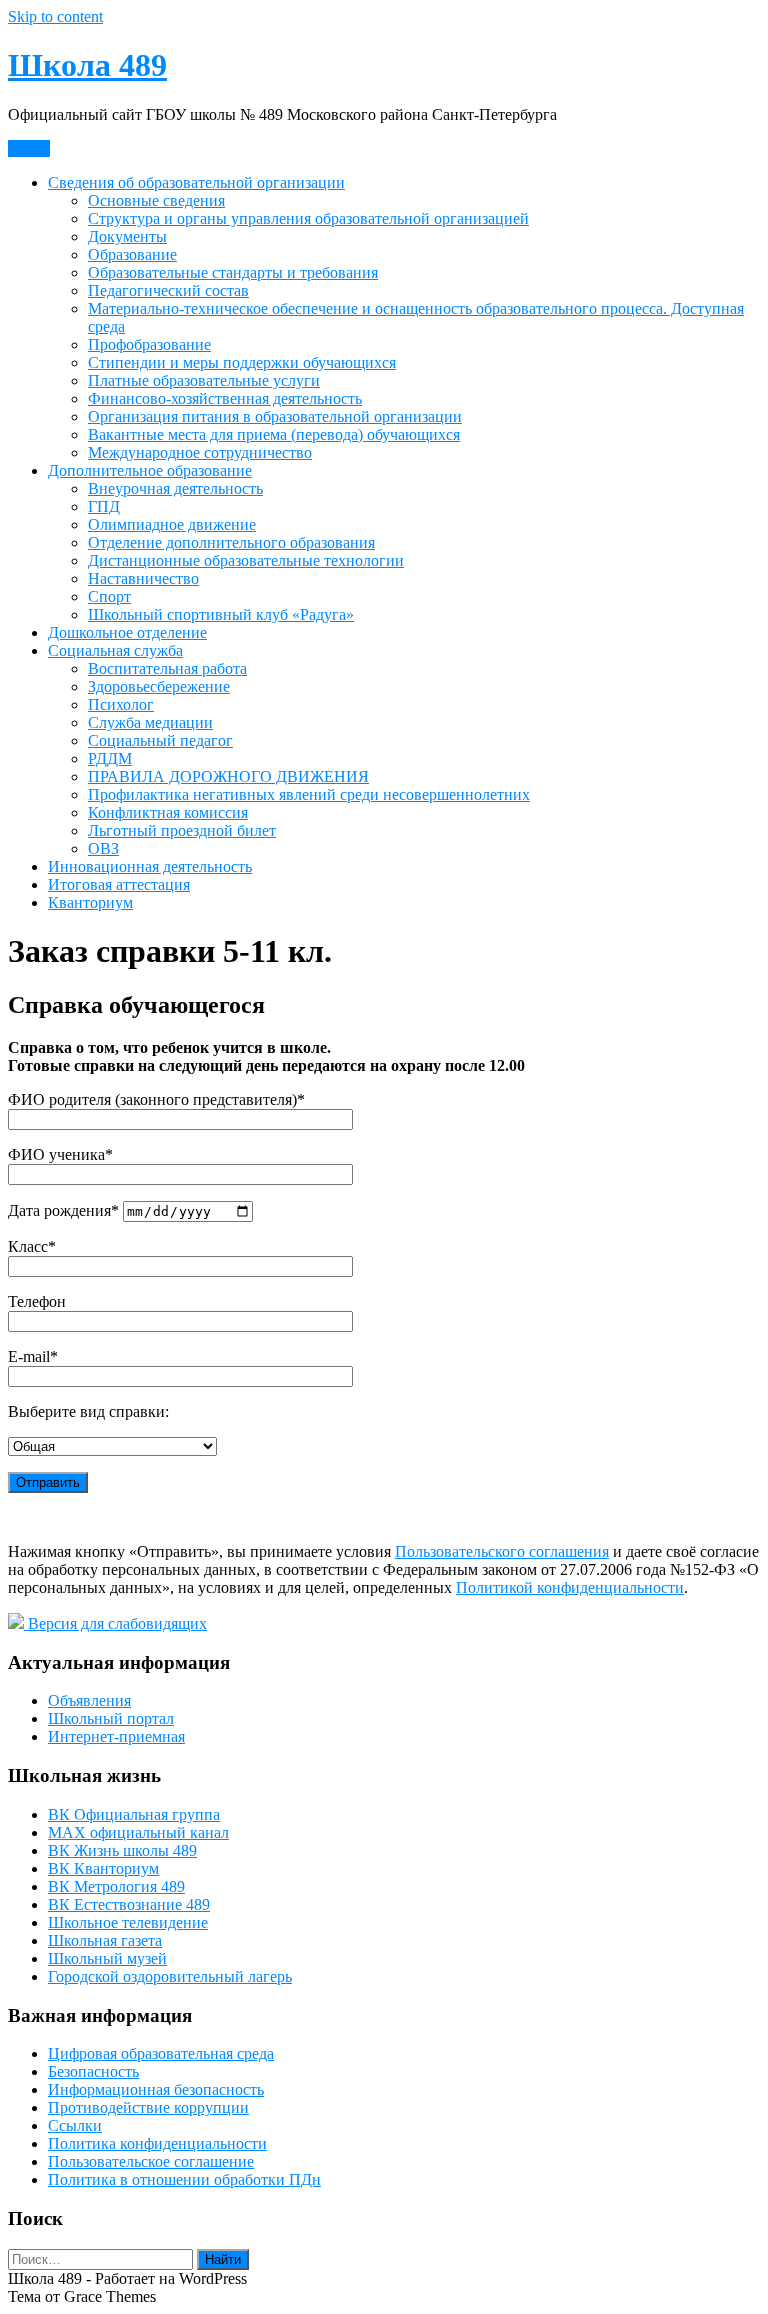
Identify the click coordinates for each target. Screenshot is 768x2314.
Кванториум (90, 902)
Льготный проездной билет (182, 830)
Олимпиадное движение (172, 524)
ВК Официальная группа (134, 1814)
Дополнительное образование (150, 470)
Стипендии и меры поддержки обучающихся (242, 362)
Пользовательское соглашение (151, 2161)
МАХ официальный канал (138, 1832)
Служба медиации (150, 722)
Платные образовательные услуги (204, 380)
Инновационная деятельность (150, 866)
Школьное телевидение (128, 1922)
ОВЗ (103, 848)
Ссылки (75, 2125)
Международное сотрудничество (200, 452)
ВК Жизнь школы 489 (122, 1850)
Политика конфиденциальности (157, 2143)
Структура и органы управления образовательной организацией (308, 218)
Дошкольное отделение (127, 632)
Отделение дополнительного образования (231, 542)
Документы (127, 236)
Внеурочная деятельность (175, 488)
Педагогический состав (168, 290)
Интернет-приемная (116, 1736)
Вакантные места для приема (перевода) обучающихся (274, 434)
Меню (29, 148)
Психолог (121, 704)
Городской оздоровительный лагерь (170, 1976)
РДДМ (110, 758)
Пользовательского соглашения (502, 1551)
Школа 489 (87, 65)
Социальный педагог (160, 740)
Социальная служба (115, 650)
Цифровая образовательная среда (161, 2053)
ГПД (104, 506)
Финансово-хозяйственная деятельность (225, 398)
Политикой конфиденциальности (570, 1587)
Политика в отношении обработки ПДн (184, 2179)
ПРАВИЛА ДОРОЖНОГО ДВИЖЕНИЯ (228, 776)
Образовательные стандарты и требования (233, 272)
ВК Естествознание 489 (129, 1904)
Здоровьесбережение (159, 686)
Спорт (109, 596)
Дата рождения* (65, 1210)
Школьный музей (107, 1958)
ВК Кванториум (103, 1868)
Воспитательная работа (167, 668)
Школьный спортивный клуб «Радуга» (221, 614)
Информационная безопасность (156, 2089)
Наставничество (143, 578)
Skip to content (55, 16)
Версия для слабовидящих (115, 1623)
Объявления (89, 1700)
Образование (132, 254)
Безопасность (93, 2071)
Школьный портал (111, 1718)
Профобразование (149, 344)
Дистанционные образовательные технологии (246, 560)
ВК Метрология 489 (116, 1886)
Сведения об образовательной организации (196, 182)
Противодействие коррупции (148, 2107)
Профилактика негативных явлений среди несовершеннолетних (309, 794)
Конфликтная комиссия (168, 812)
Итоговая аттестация (119, 884)
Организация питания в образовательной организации (275, 416)
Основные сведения (156, 200)
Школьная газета (105, 1940)
